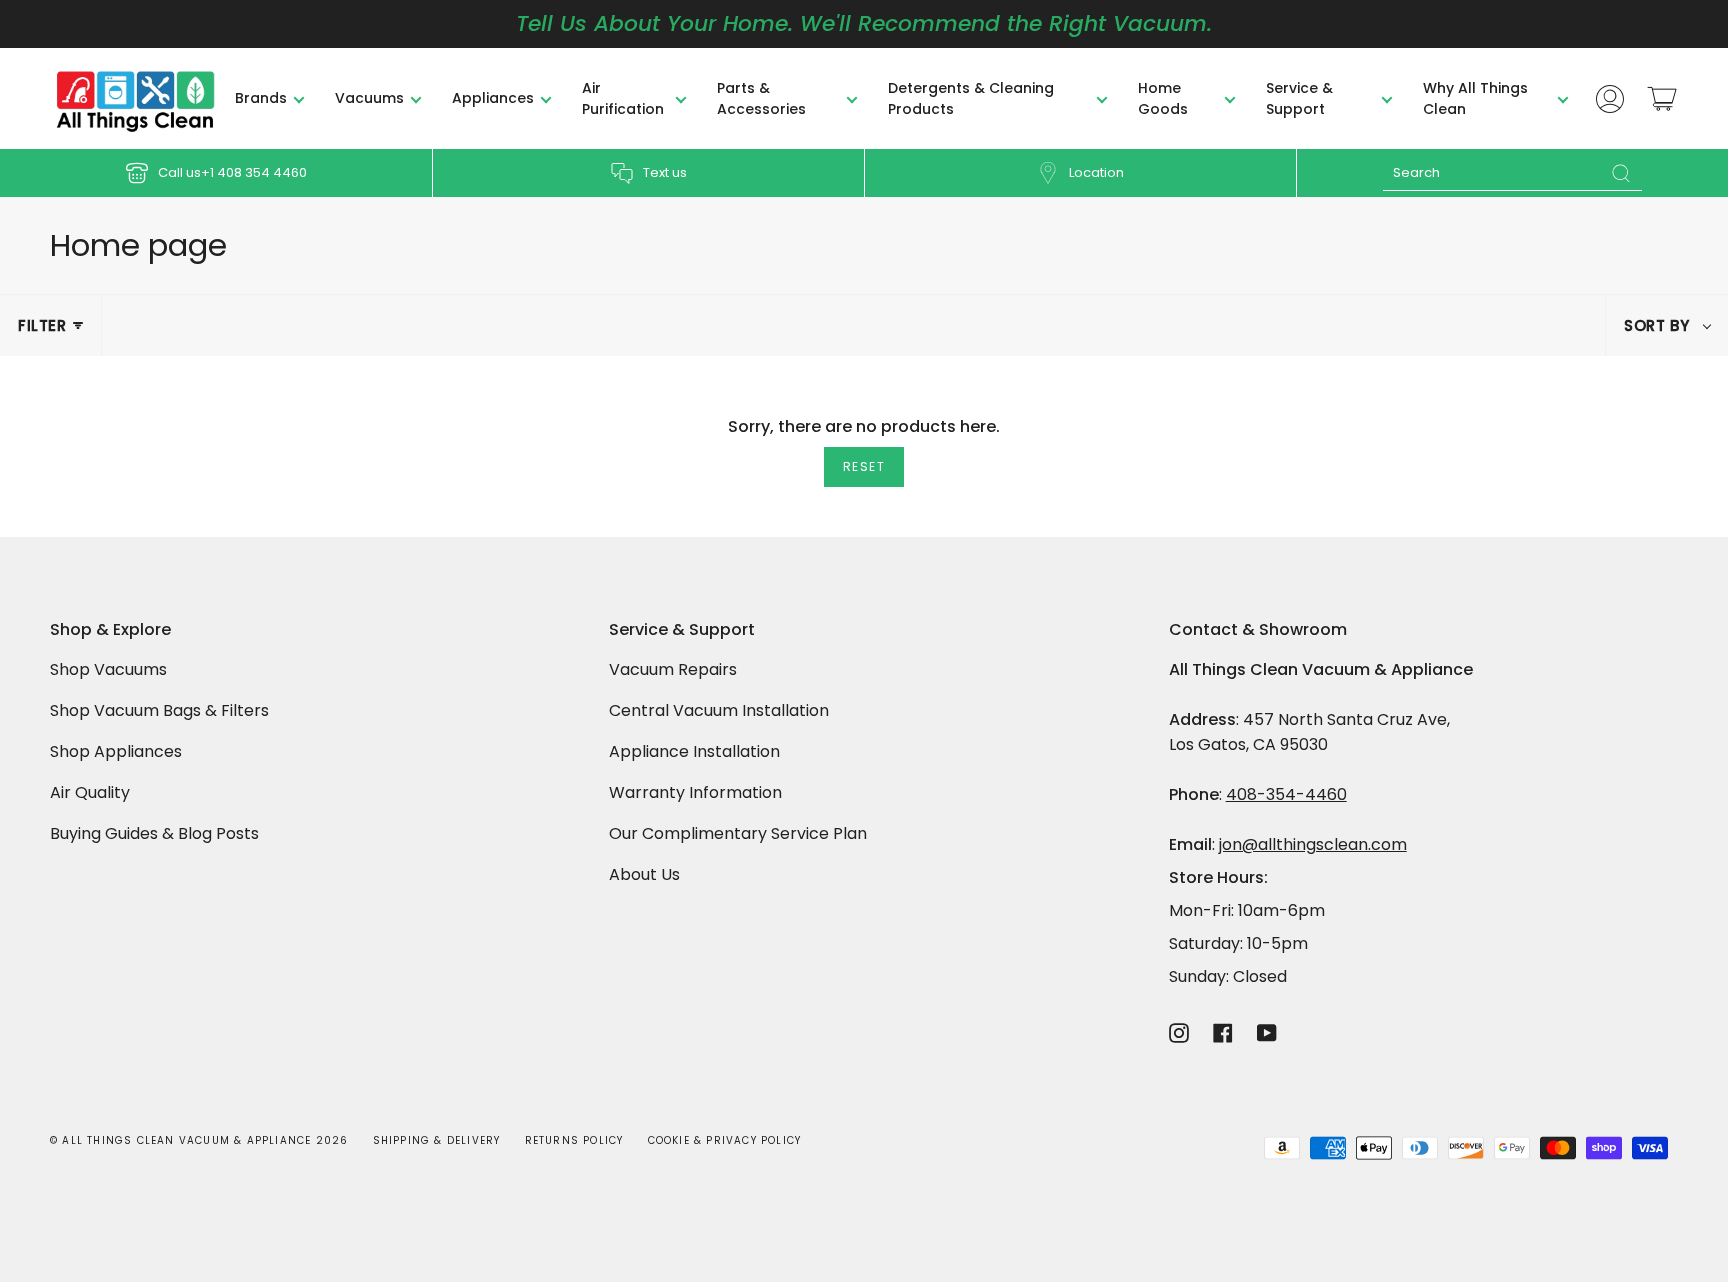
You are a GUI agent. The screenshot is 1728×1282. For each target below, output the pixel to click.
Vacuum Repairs (673, 669)
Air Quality (90, 792)
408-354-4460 (1286, 794)
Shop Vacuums (108, 669)
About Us (644, 874)
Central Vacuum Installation (719, 710)
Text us (665, 172)
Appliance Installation (694, 751)
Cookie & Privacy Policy (725, 1140)
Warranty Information (695, 792)
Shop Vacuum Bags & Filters (159, 710)
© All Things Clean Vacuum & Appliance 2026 (199, 1140)
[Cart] (1662, 98)
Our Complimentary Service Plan (738, 833)
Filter (42, 325)
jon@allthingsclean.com (1313, 844)
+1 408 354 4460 (254, 172)
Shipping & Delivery (437, 1140)
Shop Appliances (116, 751)
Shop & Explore (110, 630)
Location (1096, 172)
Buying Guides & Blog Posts (154, 833)
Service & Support (682, 630)
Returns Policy (574, 1140)
